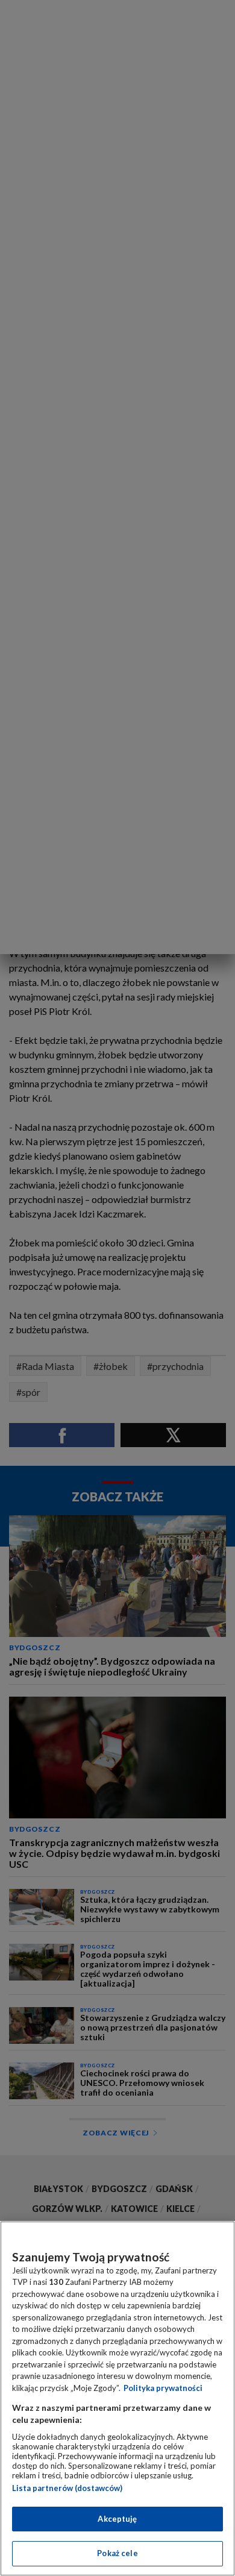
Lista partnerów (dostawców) (67, 2488)
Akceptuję (117, 2519)
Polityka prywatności (163, 2388)
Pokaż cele (117, 2553)
